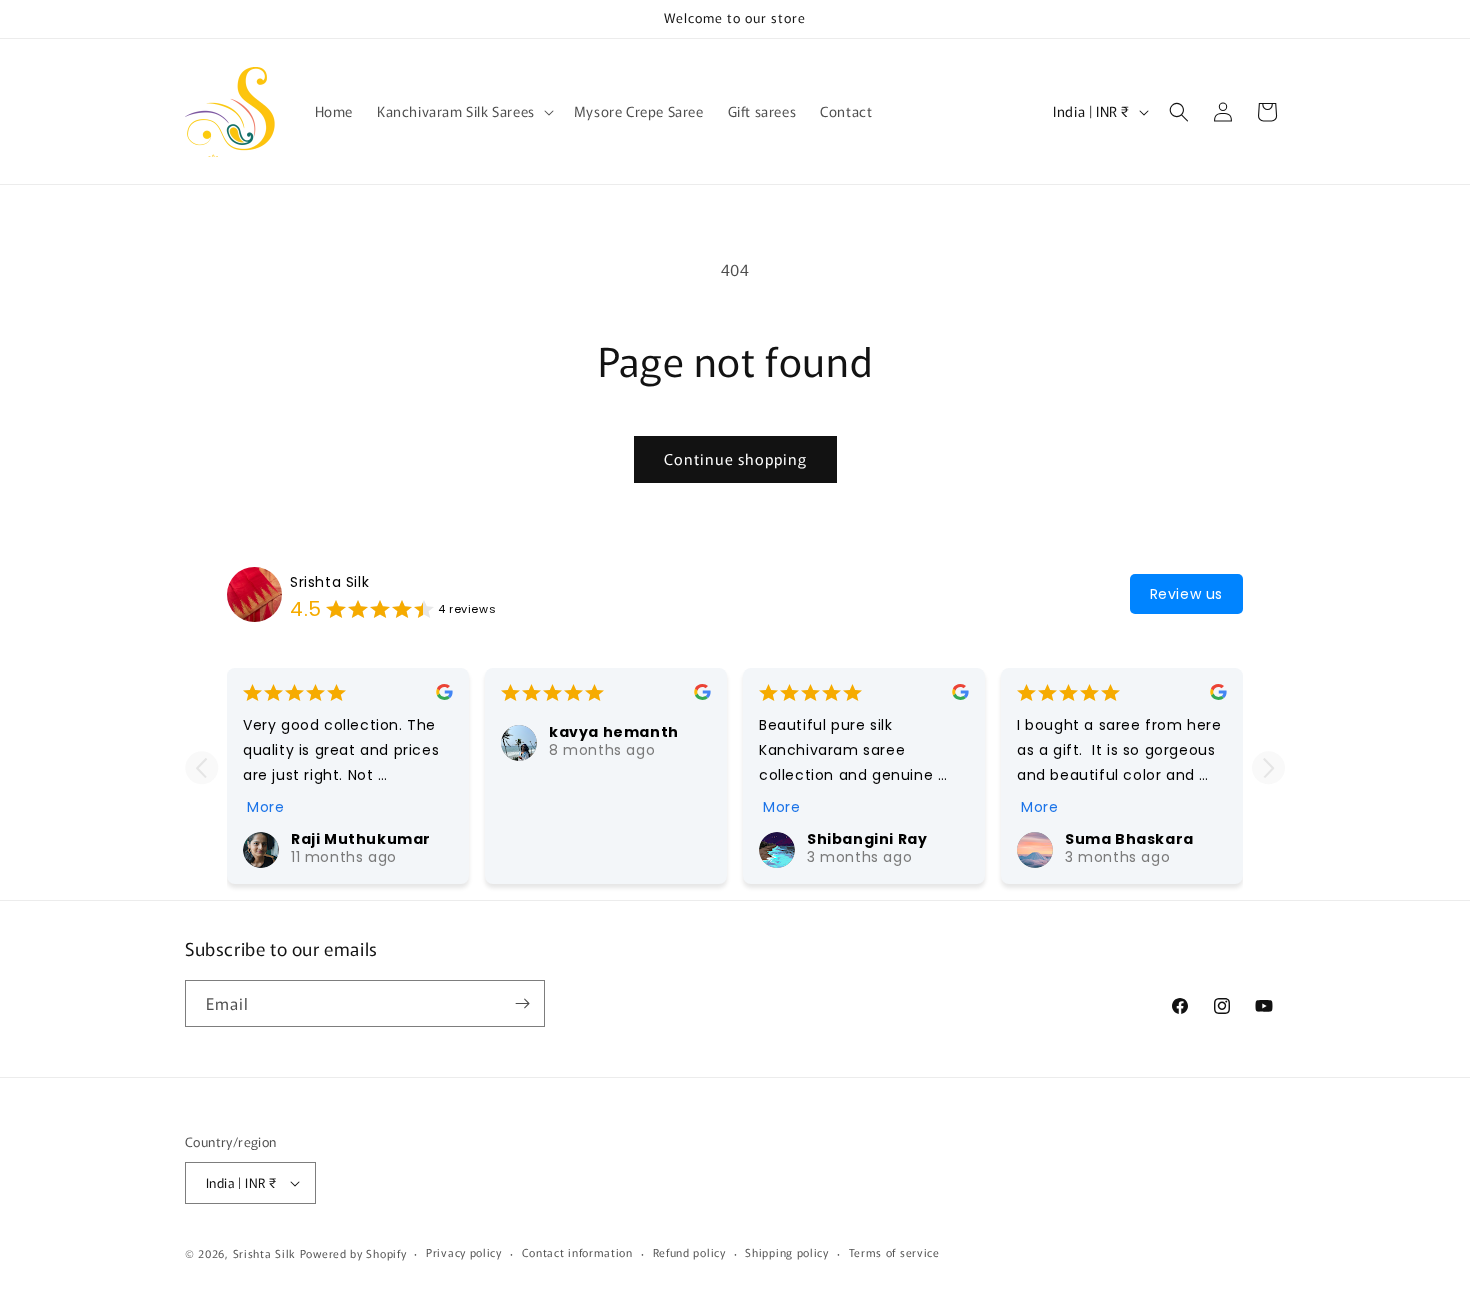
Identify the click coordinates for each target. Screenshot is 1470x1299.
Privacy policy (464, 1253)
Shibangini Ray (867, 839)
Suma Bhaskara (1129, 839)
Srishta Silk (329, 582)
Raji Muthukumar (361, 839)
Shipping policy (787, 1253)
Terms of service (894, 1253)
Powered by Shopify (353, 1253)
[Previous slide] (201, 767)
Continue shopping (735, 458)
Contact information (577, 1253)
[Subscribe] (522, 1003)
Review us (1186, 594)
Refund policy (689, 1253)
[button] (463, 111)
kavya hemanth (614, 732)
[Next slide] (1268, 767)
